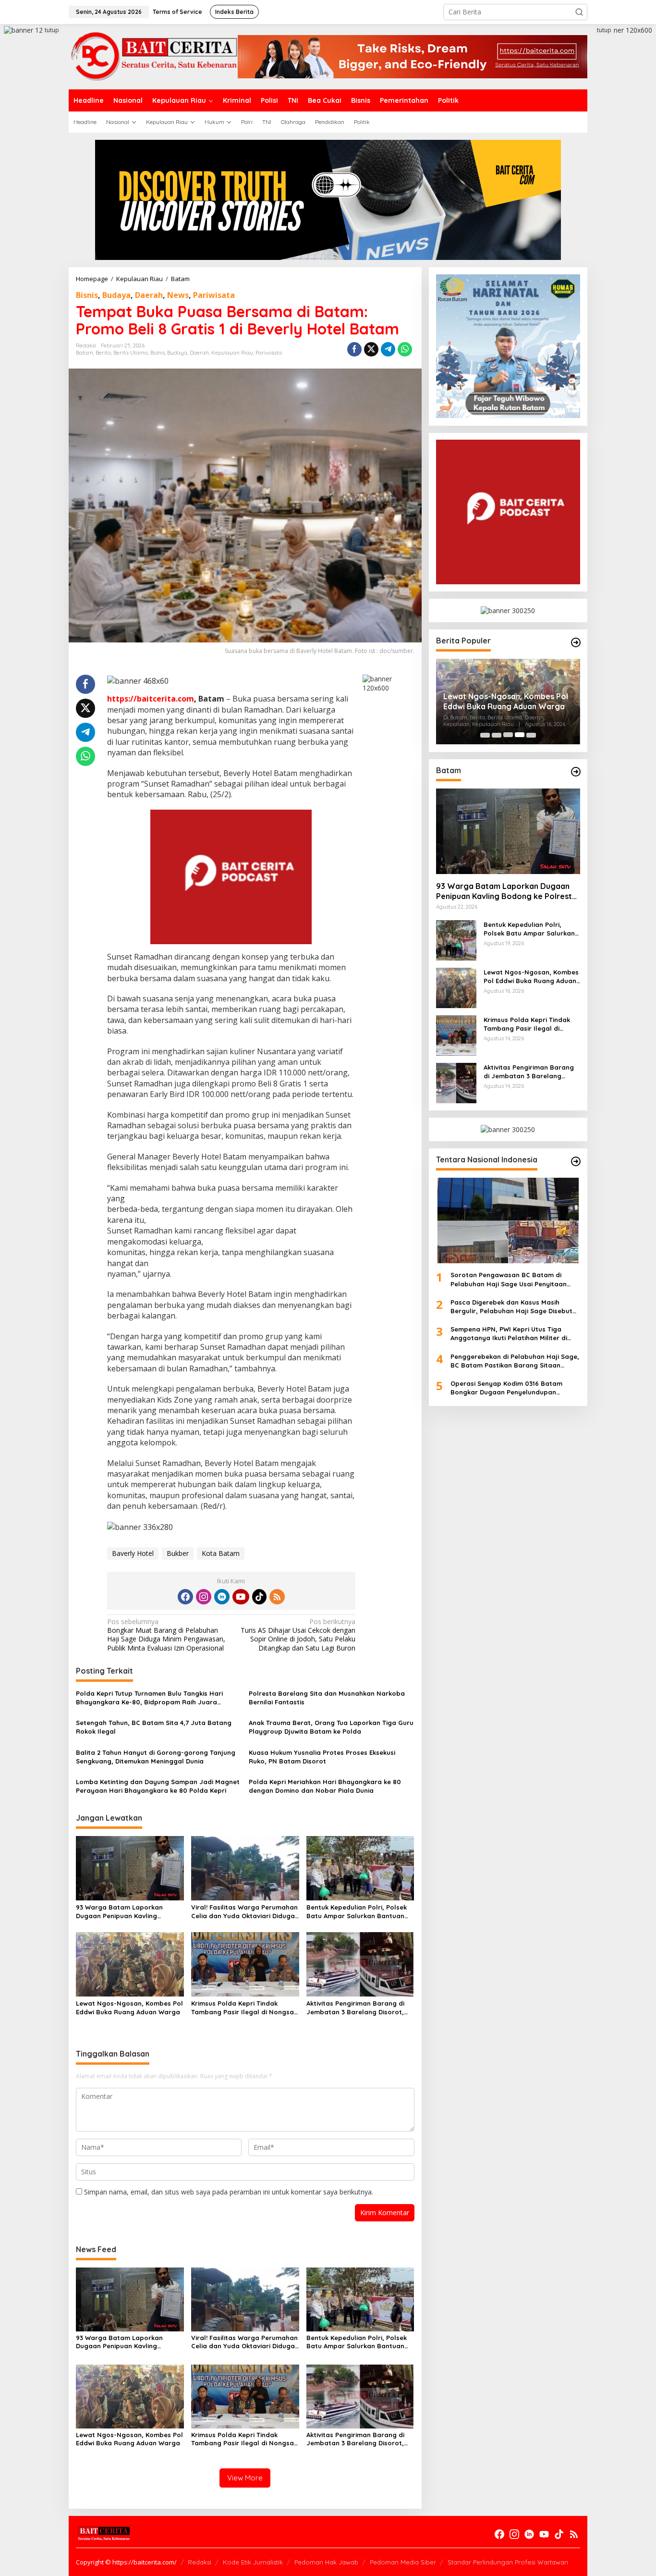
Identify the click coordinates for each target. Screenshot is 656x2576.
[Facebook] (185, 1597)
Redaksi (200, 2562)
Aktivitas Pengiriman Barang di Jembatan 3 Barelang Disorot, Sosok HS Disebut (355, 2008)
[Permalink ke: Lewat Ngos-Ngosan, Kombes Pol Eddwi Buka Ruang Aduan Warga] (130, 1963)
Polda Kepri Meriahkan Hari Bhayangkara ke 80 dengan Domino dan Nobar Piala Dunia (325, 1786)
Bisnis (87, 295)
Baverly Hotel (133, 1553)
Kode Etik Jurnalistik (253, 2562)
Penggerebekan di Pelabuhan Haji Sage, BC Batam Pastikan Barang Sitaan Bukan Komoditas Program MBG (515, 1361)
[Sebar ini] (354, 349)
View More (245, 2478)
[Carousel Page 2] (497, 735)
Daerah (149, 295)
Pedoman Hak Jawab (326, 2562)
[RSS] (277, 1597)
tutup (52, 30)
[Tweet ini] (371, 349)
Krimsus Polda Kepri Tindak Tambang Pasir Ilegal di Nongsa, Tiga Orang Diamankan (243, 2008)
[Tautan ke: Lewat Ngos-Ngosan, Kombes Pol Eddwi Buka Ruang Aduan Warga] (456, 987)
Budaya (116, 295)
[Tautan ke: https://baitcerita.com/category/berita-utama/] (576, 642)
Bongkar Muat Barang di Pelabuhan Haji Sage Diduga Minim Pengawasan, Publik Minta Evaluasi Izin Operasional (166, 1635)
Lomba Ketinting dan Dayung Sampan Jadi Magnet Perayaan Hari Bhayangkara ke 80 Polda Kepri (158, 1786)
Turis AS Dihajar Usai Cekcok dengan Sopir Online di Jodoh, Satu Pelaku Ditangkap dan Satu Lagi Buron (298, 1635)
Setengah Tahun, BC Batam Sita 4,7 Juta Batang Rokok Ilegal (154, 1727)
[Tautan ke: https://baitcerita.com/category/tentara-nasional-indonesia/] (576, 1161)
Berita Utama (131, 353)
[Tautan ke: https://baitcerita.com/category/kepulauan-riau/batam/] (576, 772)
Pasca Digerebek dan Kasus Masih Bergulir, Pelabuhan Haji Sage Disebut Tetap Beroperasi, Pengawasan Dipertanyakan (511, 1306)
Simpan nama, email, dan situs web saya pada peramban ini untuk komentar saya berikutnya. (229, 2192)
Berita (103, 353)
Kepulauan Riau (232, 353)
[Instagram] (204, 1597)
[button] (579, 12)
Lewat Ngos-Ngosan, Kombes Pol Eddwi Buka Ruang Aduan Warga (129, 2008)
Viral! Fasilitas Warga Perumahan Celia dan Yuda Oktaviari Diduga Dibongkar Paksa (244, 1912)
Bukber (178, 1553)
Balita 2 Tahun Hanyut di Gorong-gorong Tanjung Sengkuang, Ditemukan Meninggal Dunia (156, 1757)
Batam (85, 353)
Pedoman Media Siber (403, 2562)
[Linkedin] (222, 1597)
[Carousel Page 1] (485, 735)
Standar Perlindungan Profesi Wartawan (508, 2562)
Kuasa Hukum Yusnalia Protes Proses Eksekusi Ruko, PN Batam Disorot (322, 1757)
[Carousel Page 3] (508, 735)
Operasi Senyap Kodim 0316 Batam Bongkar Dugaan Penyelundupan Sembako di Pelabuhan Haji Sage (506, 1388)
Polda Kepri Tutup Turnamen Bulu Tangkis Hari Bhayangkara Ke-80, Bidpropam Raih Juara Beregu (149, 1698)
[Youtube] (241, 1597)
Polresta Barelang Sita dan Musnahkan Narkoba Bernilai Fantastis (327, 1698)
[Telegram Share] (388, 349)
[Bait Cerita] (153, 56)
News (178, 295)
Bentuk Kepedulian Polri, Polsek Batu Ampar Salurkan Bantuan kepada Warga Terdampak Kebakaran (357, 1912)
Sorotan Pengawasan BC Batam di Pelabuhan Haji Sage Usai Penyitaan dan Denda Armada (509, 1279)
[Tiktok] (259, 1597)
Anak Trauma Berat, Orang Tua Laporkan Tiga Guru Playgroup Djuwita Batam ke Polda (331, 1727)
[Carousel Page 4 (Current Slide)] (520, 735)
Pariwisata (214, 295)
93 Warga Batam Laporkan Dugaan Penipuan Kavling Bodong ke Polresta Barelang (124, 1912)
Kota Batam (221, 1553)
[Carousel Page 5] (531, 735)
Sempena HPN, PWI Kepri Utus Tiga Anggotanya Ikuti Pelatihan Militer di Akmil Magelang (509, 1334)
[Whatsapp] (405, 349)
